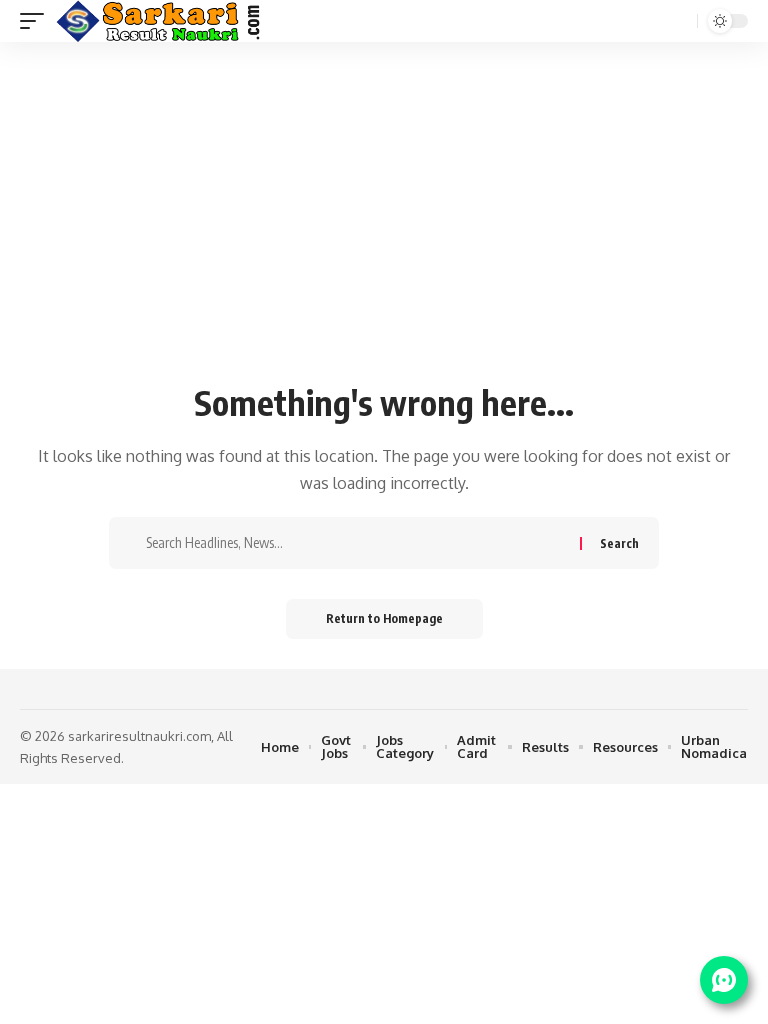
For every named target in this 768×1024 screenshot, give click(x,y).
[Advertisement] (384, 222)
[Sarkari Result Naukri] (159, 21)
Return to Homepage (384, 618)
